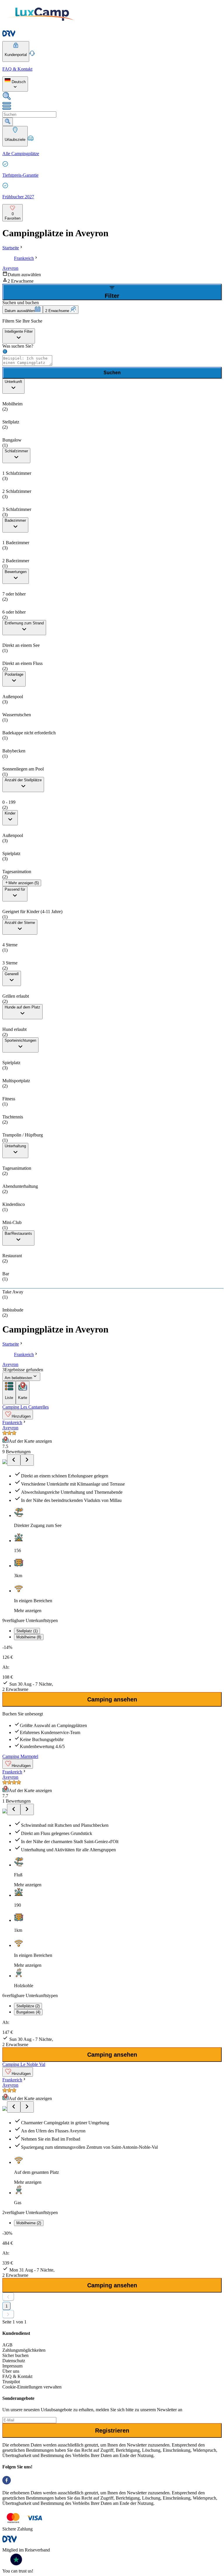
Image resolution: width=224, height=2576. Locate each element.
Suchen (112, 373)
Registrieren (112, 2430)
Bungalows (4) (28, 2012)
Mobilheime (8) (29, 1637)
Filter (112, 296)
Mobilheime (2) (29, 2223)
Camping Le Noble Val (24, 2064)
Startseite (11, 248)
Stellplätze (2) (28, 2006)
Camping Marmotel (20, 1756)
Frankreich (24, 258)
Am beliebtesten (18, 1378)
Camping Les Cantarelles (26, 1407)
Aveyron (10, 268)
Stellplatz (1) (27, 1631)
